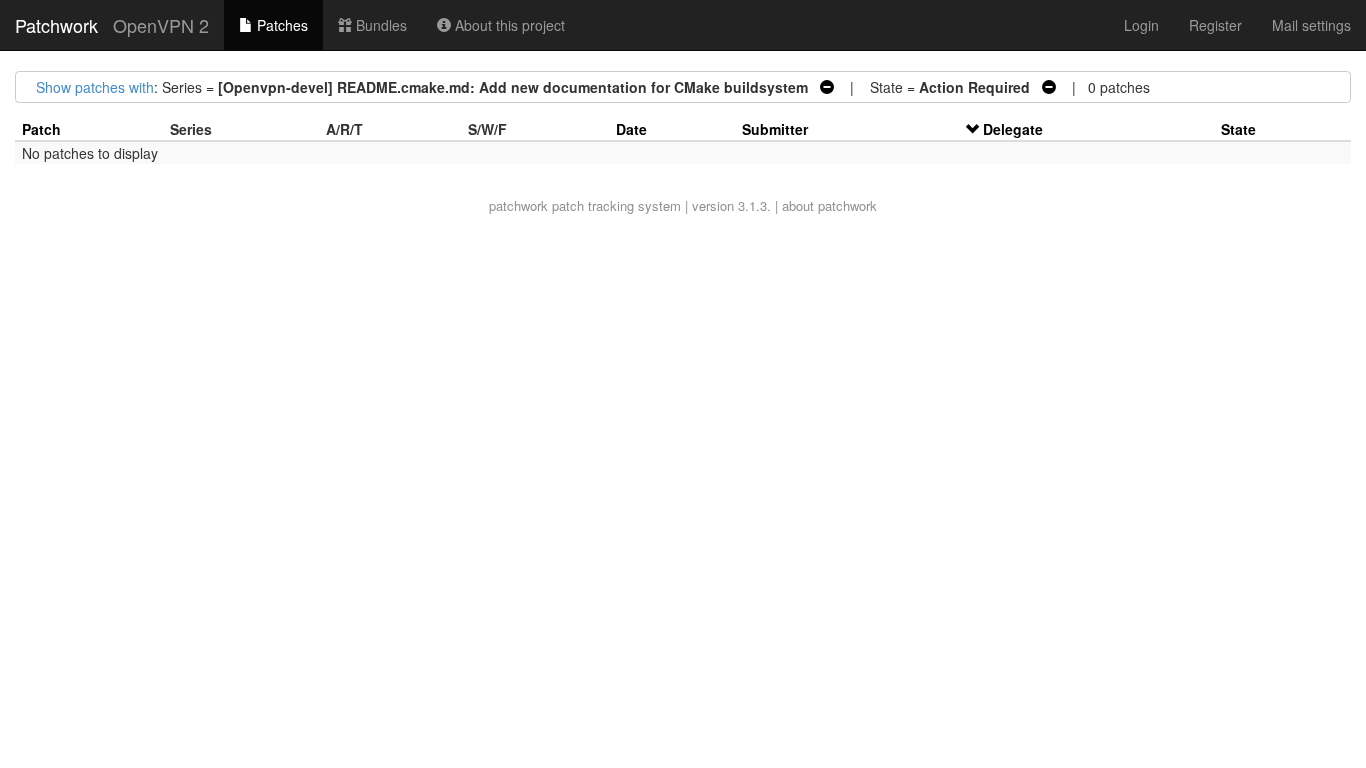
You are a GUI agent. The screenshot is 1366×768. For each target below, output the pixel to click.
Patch (41, 129)
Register (1215, 25)
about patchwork (829, 205)
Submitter (775, 129)
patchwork (518, 205)
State (1238, 129)
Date (631, 129)
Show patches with (95, 87)
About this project (508, 25)
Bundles (379, 25)
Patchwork (56, 25)
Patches (280, 25)
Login (1141, 25)
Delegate (1013, 129)
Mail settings (1311, 25)
